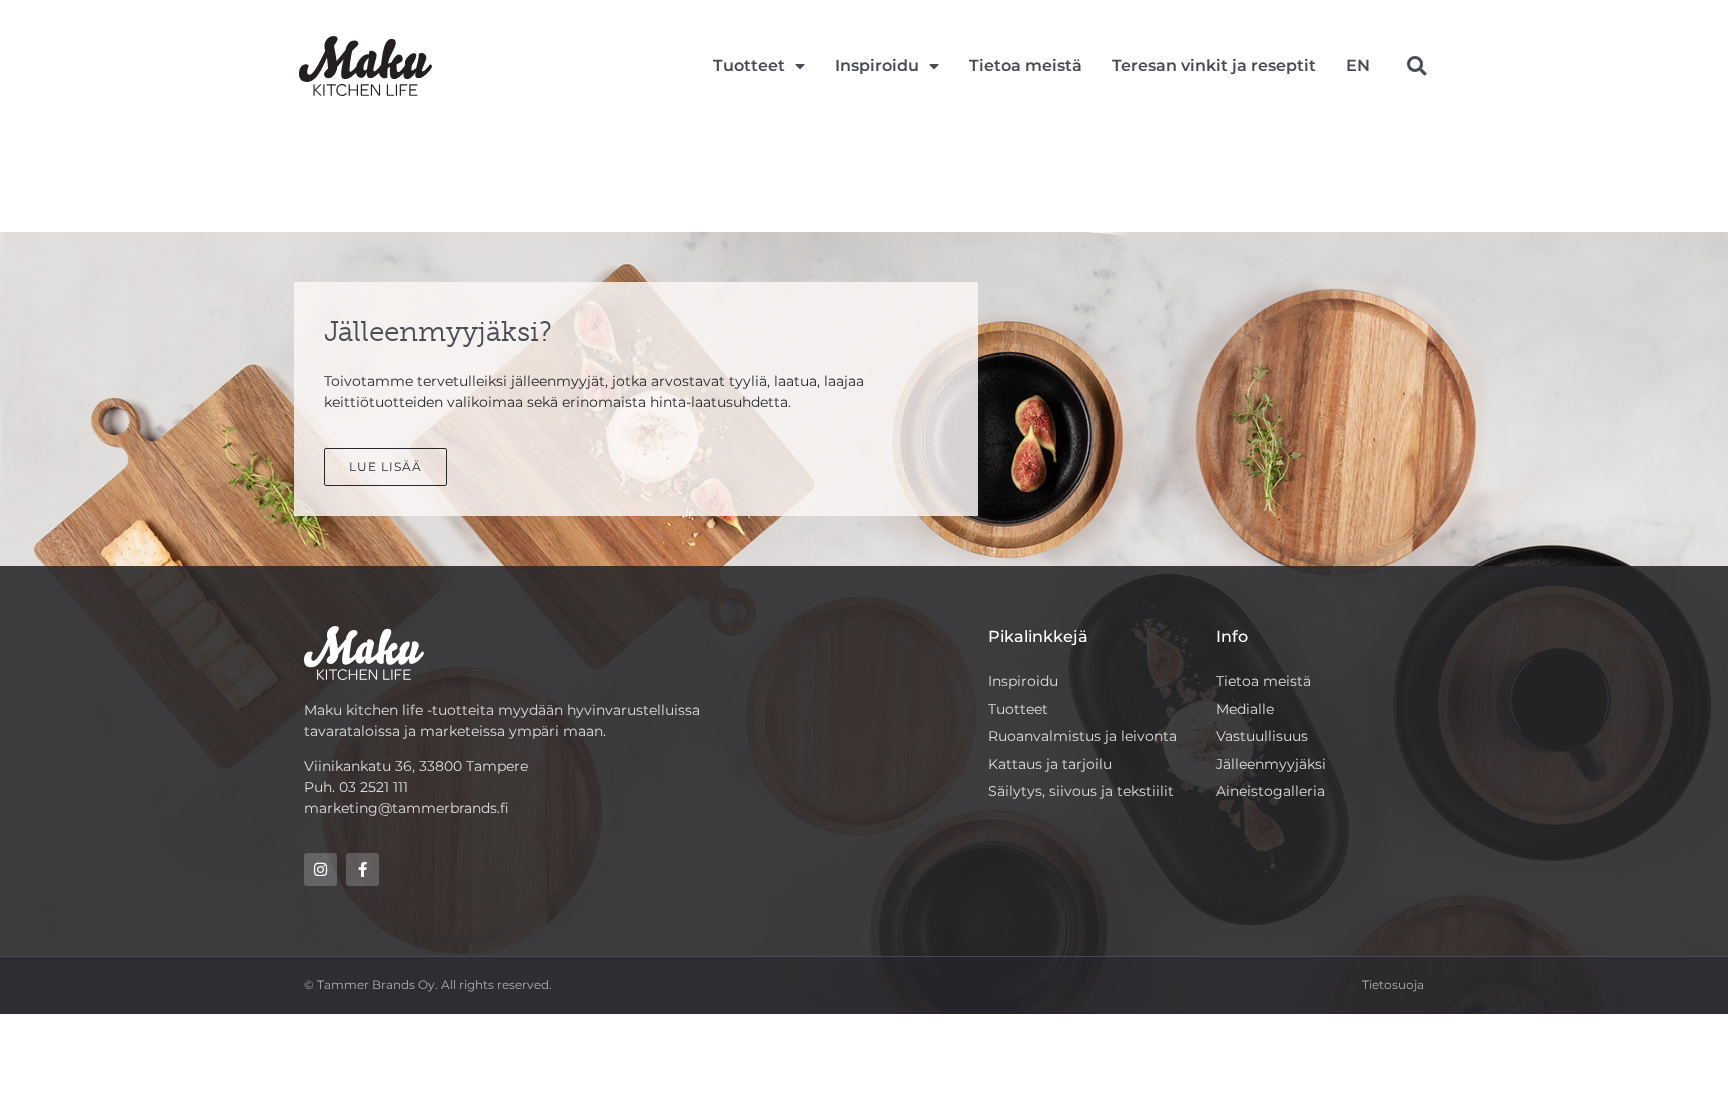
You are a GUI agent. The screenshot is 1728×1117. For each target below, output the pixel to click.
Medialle (1245, 709)
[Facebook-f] (362, 869)
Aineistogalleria (1270, 791)
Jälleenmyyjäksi (1271, 764)
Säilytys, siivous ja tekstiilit (1081, 791)
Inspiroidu (877, 65)
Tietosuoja (1393, 984)
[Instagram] (320, 869)
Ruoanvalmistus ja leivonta (1082, 736)
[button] (1416, 66)
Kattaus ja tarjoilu (1050, 764)
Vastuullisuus (1262, 736)
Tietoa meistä (1025, 65)
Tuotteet (749, 65)
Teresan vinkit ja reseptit (1214, 65)
